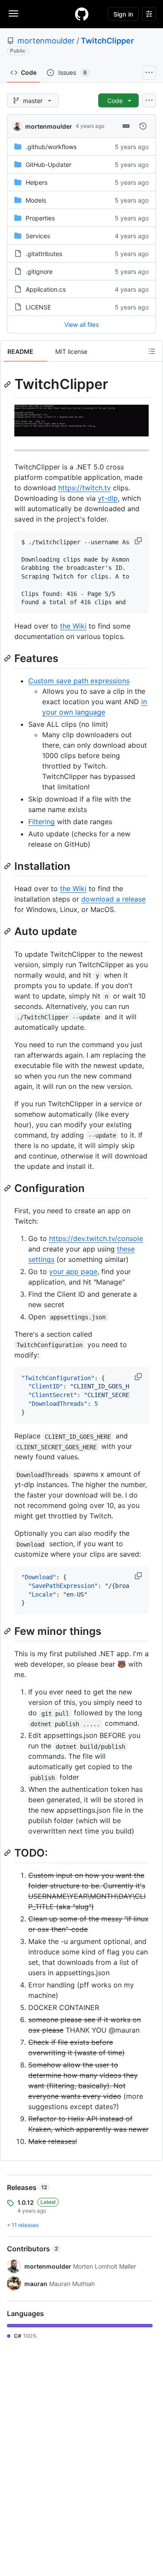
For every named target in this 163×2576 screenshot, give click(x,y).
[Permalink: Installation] (8, 866)
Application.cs (46, 289)
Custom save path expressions (79, 681)
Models (36, 200)
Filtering (42, 822)
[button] (139, 541)
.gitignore (39, 271)
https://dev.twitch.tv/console (96, 1238)
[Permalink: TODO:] (8, 1853)
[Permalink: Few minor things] (8, 1631)
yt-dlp (108, 498)
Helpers (37, 182)
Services (38, 236)
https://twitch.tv (85, 488)
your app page (73, 1271)
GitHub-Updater (48, 165)
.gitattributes (44, 254)
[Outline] (152, 351)
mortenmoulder (46, 41)
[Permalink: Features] (8, 658)
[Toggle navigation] (13, 13)
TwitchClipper (107, 41)
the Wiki (73, 626)
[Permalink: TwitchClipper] (8, 384)
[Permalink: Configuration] (8, 1188)
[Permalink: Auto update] (8, 932)
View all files (81, 324)
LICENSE (38, 307)
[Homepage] (82, 14)
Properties (40, 218)
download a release (113, 899)
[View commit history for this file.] (143, 126)
